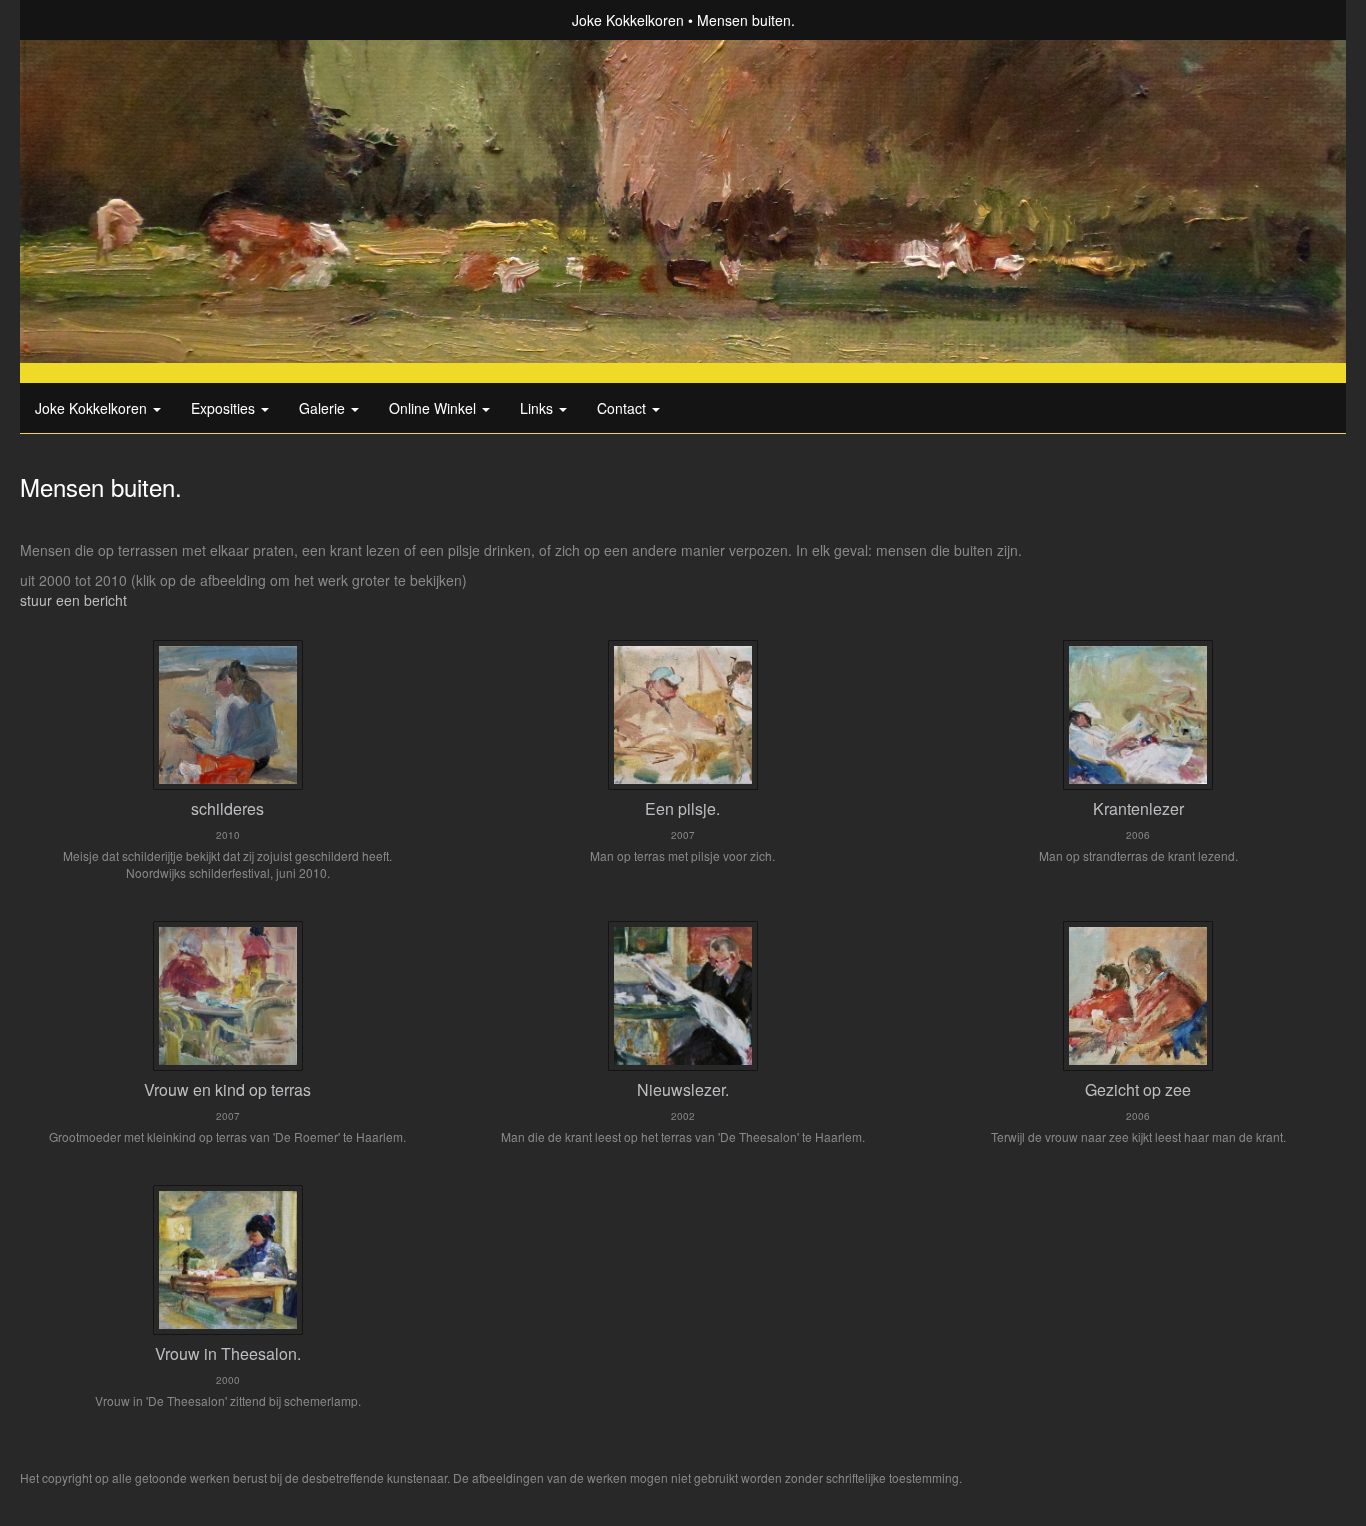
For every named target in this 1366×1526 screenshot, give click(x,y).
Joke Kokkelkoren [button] (93, 408)
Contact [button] (623, 408)
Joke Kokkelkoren (628, 20)
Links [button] (538, 408)
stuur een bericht (73, 600)
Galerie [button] (324, 408)
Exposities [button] (225, 408)
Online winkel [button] (434, 408)
